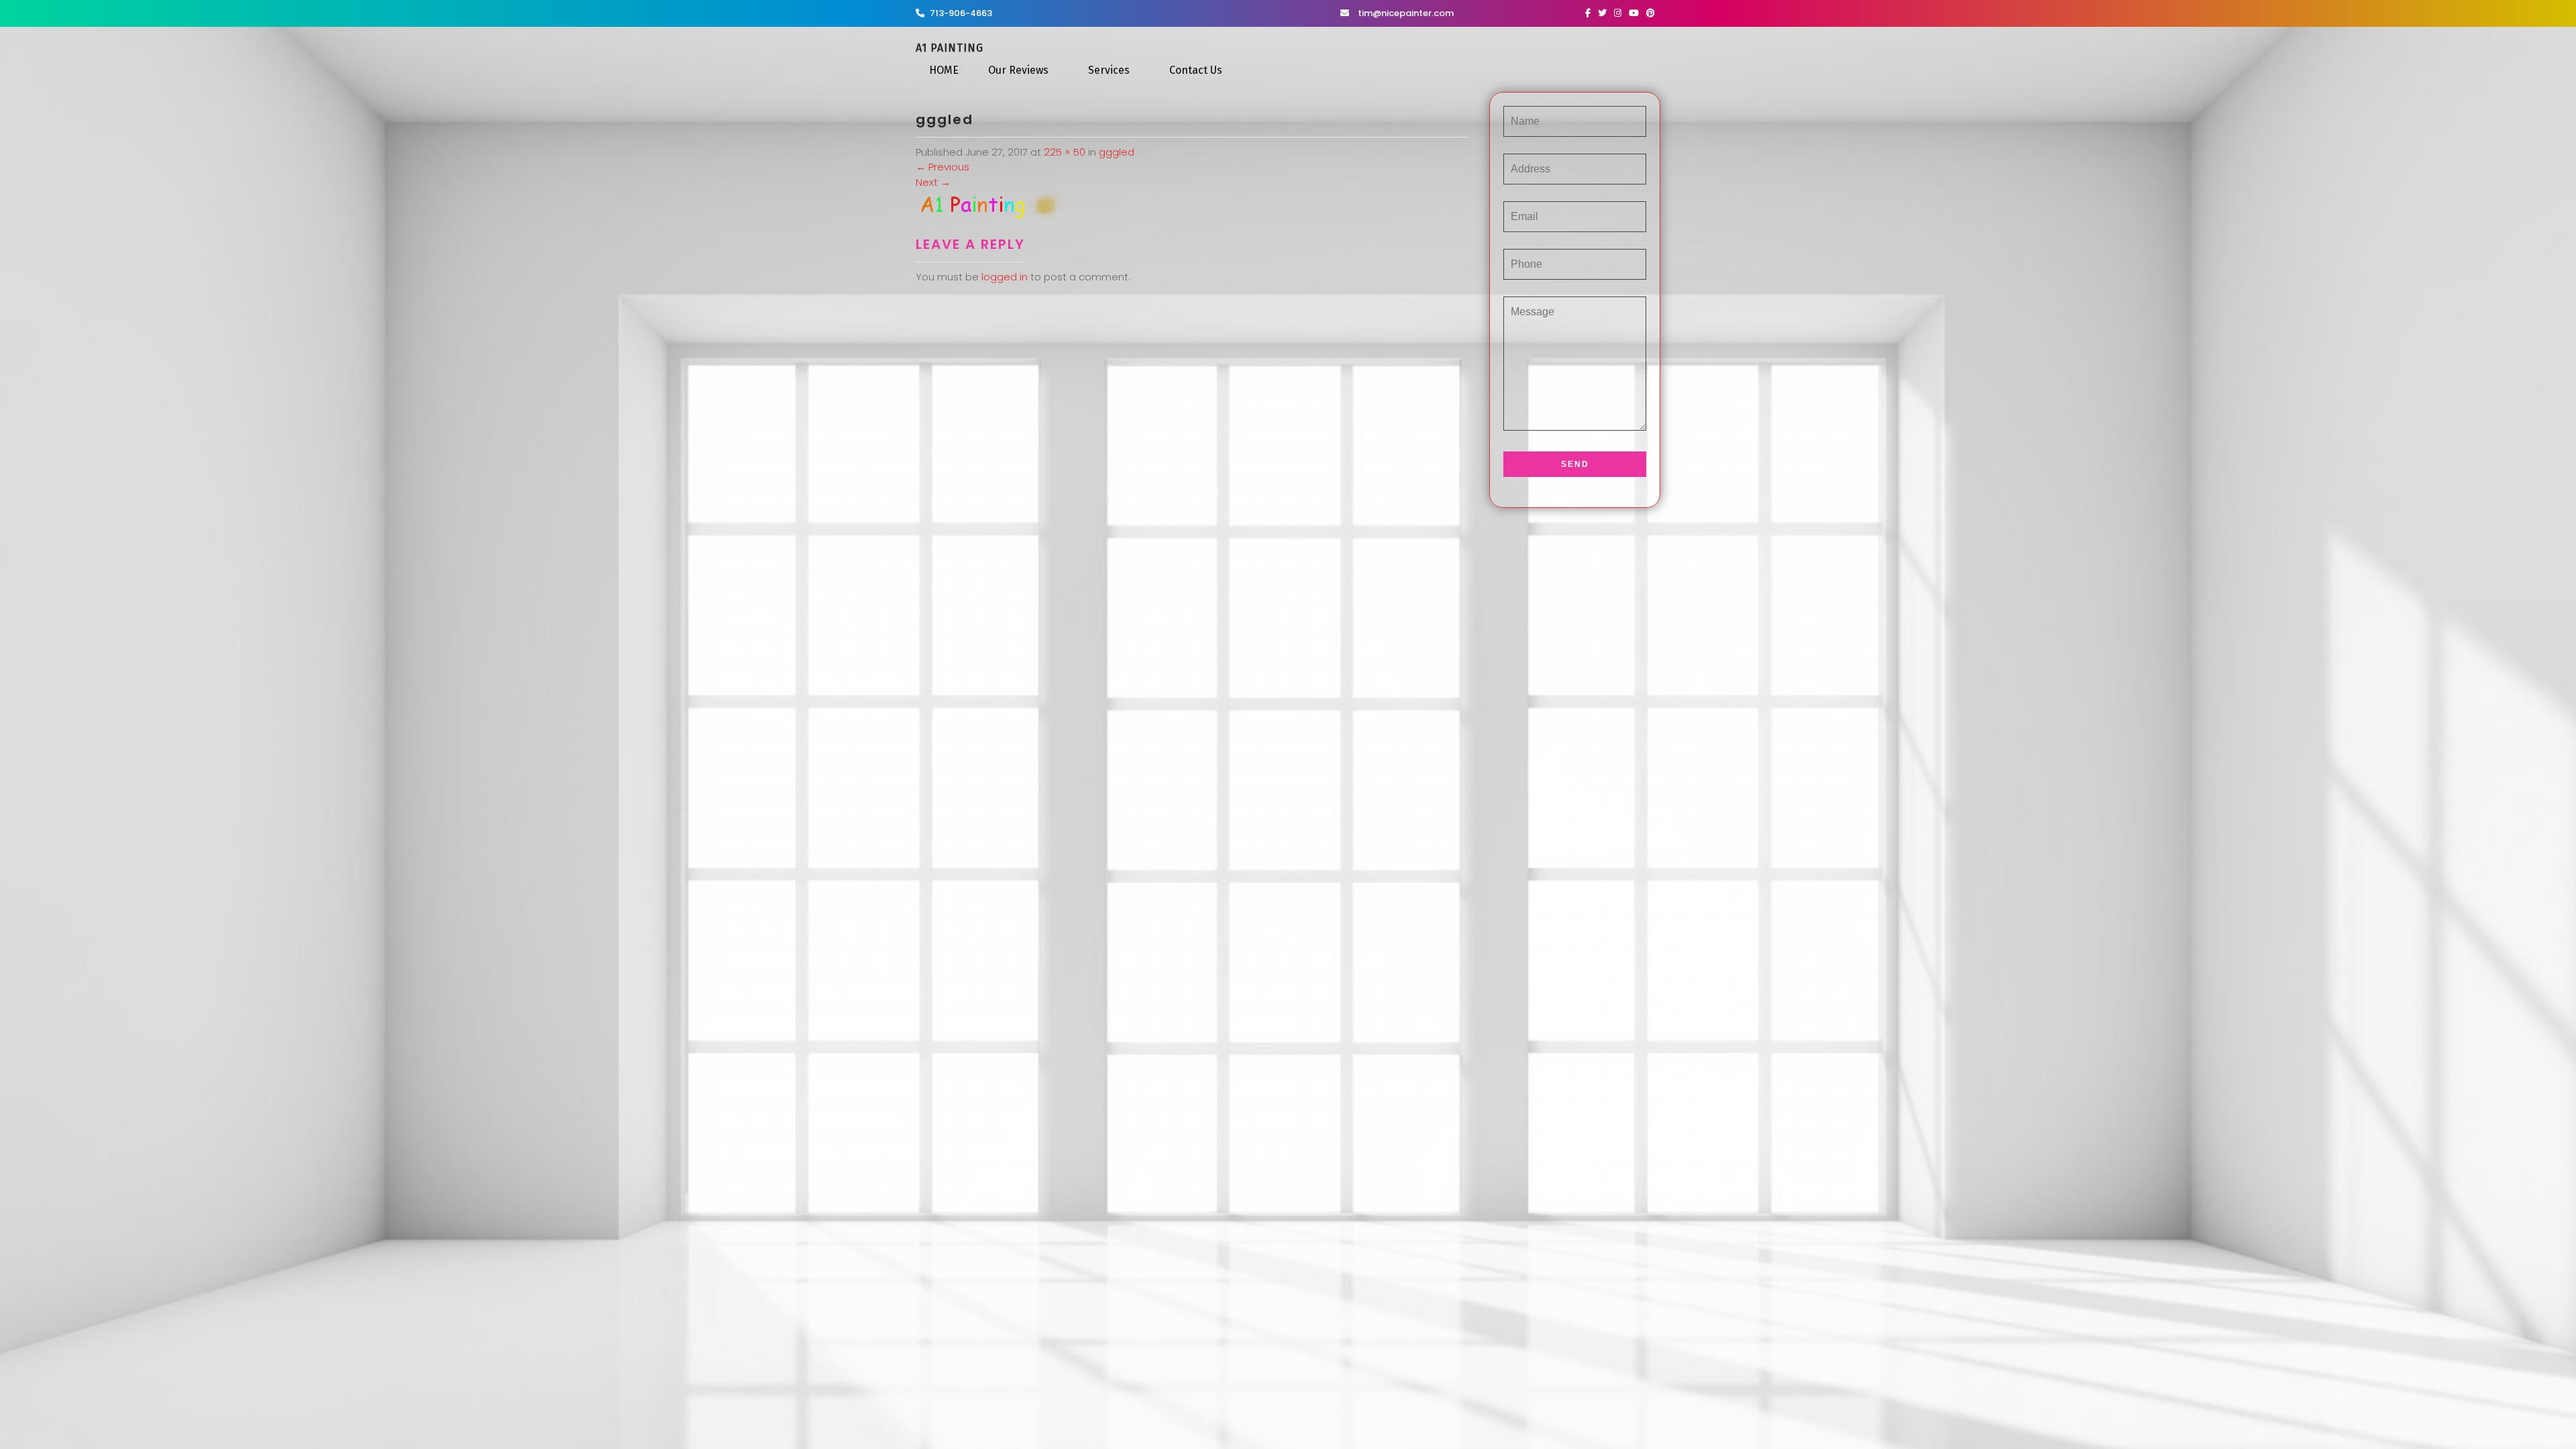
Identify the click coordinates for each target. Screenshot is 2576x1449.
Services (1109, 70)
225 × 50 (1065, 152)
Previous (943, 167)
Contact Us (1196, 70)
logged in (1005, 277)
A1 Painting (950, 48)
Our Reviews (1018, 70)
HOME (944, 70)
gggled (1117, 152)
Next (933, 182)
